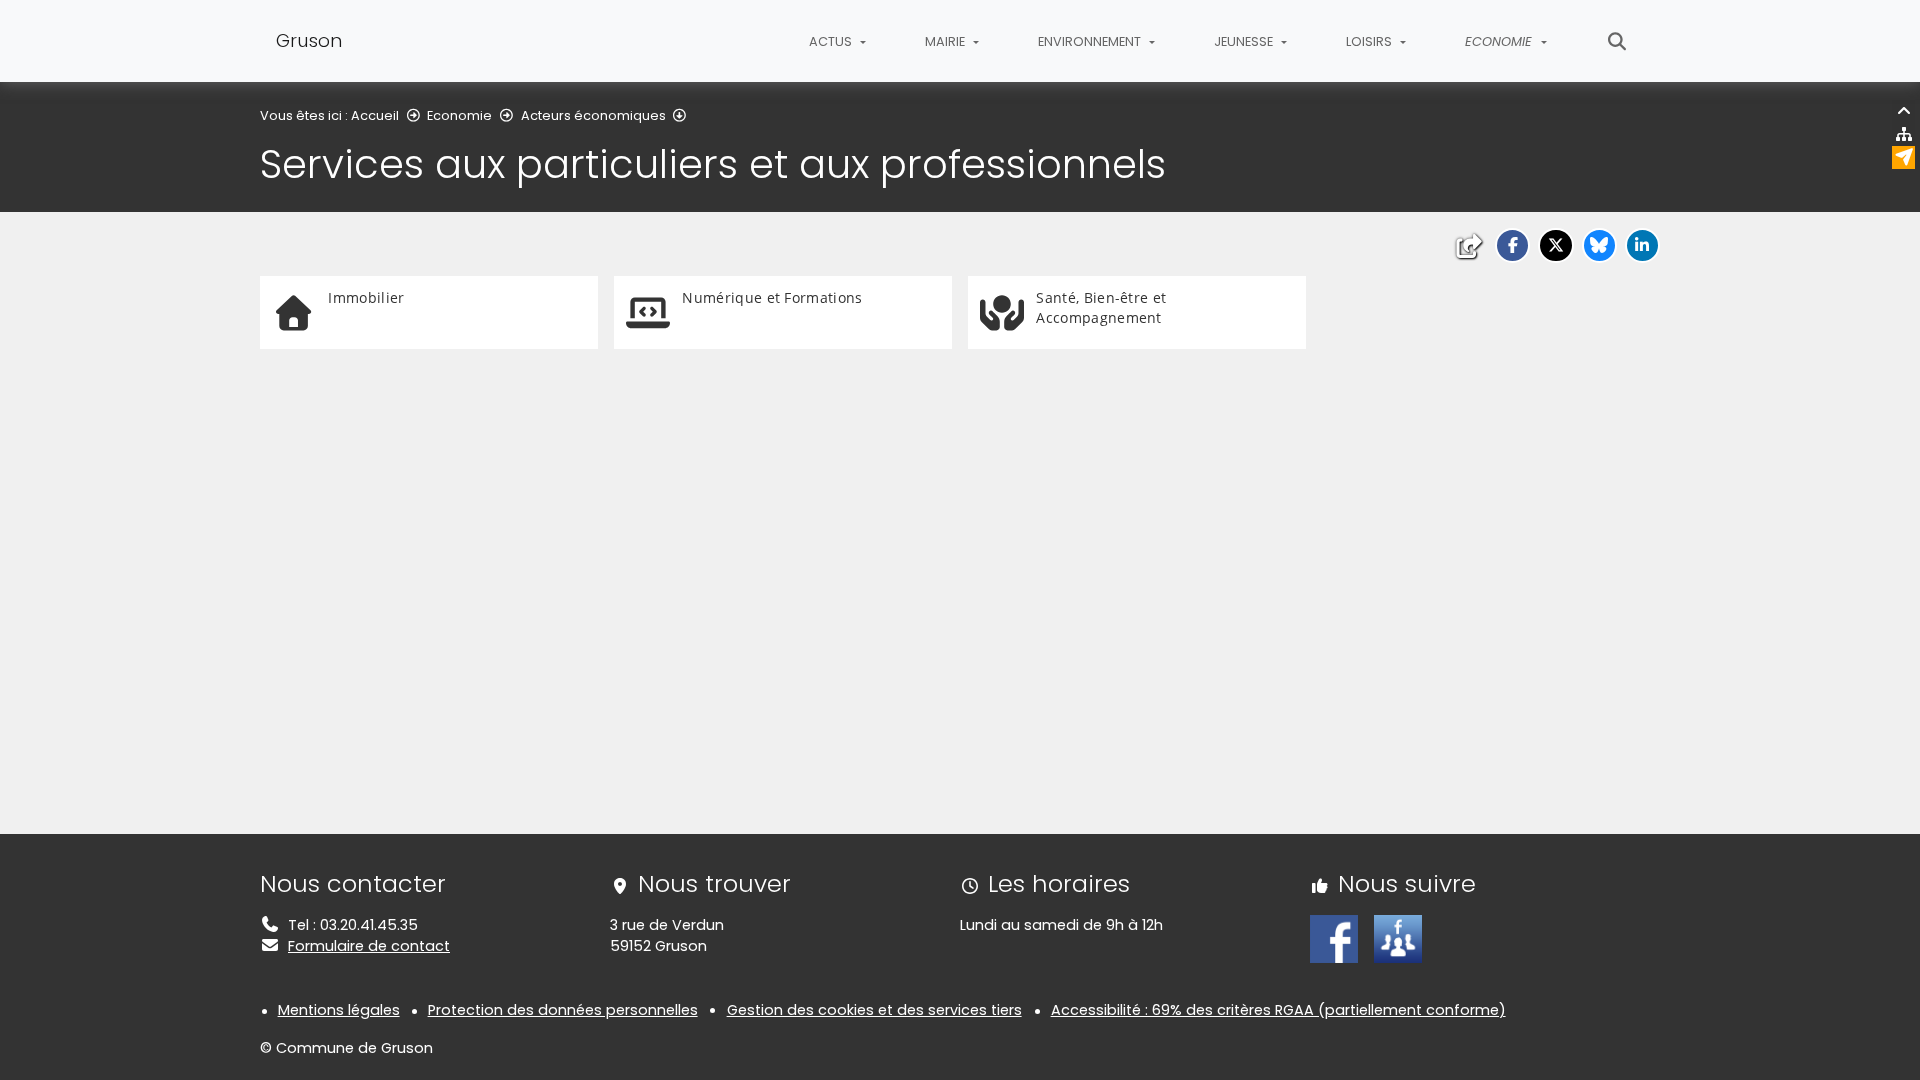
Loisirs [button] (1370, 41)
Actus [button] (832, 41)
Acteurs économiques (593, 115)
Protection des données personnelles (563, 1010)
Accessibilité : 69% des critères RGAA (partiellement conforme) (1278, 1010)
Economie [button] (1500, 41)
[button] (1512, 245)
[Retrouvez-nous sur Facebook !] (1334, 938)
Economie (459, 115)
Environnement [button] (1091, 41)
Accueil (375, 115)
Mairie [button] (946, 41)
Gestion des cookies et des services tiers (874, 1010)
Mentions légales (339, 1010)
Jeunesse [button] (1245, 41)
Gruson (309, 40)
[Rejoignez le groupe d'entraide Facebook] (1398, 938)
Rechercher (1617, 41)
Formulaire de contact (369, 946)
